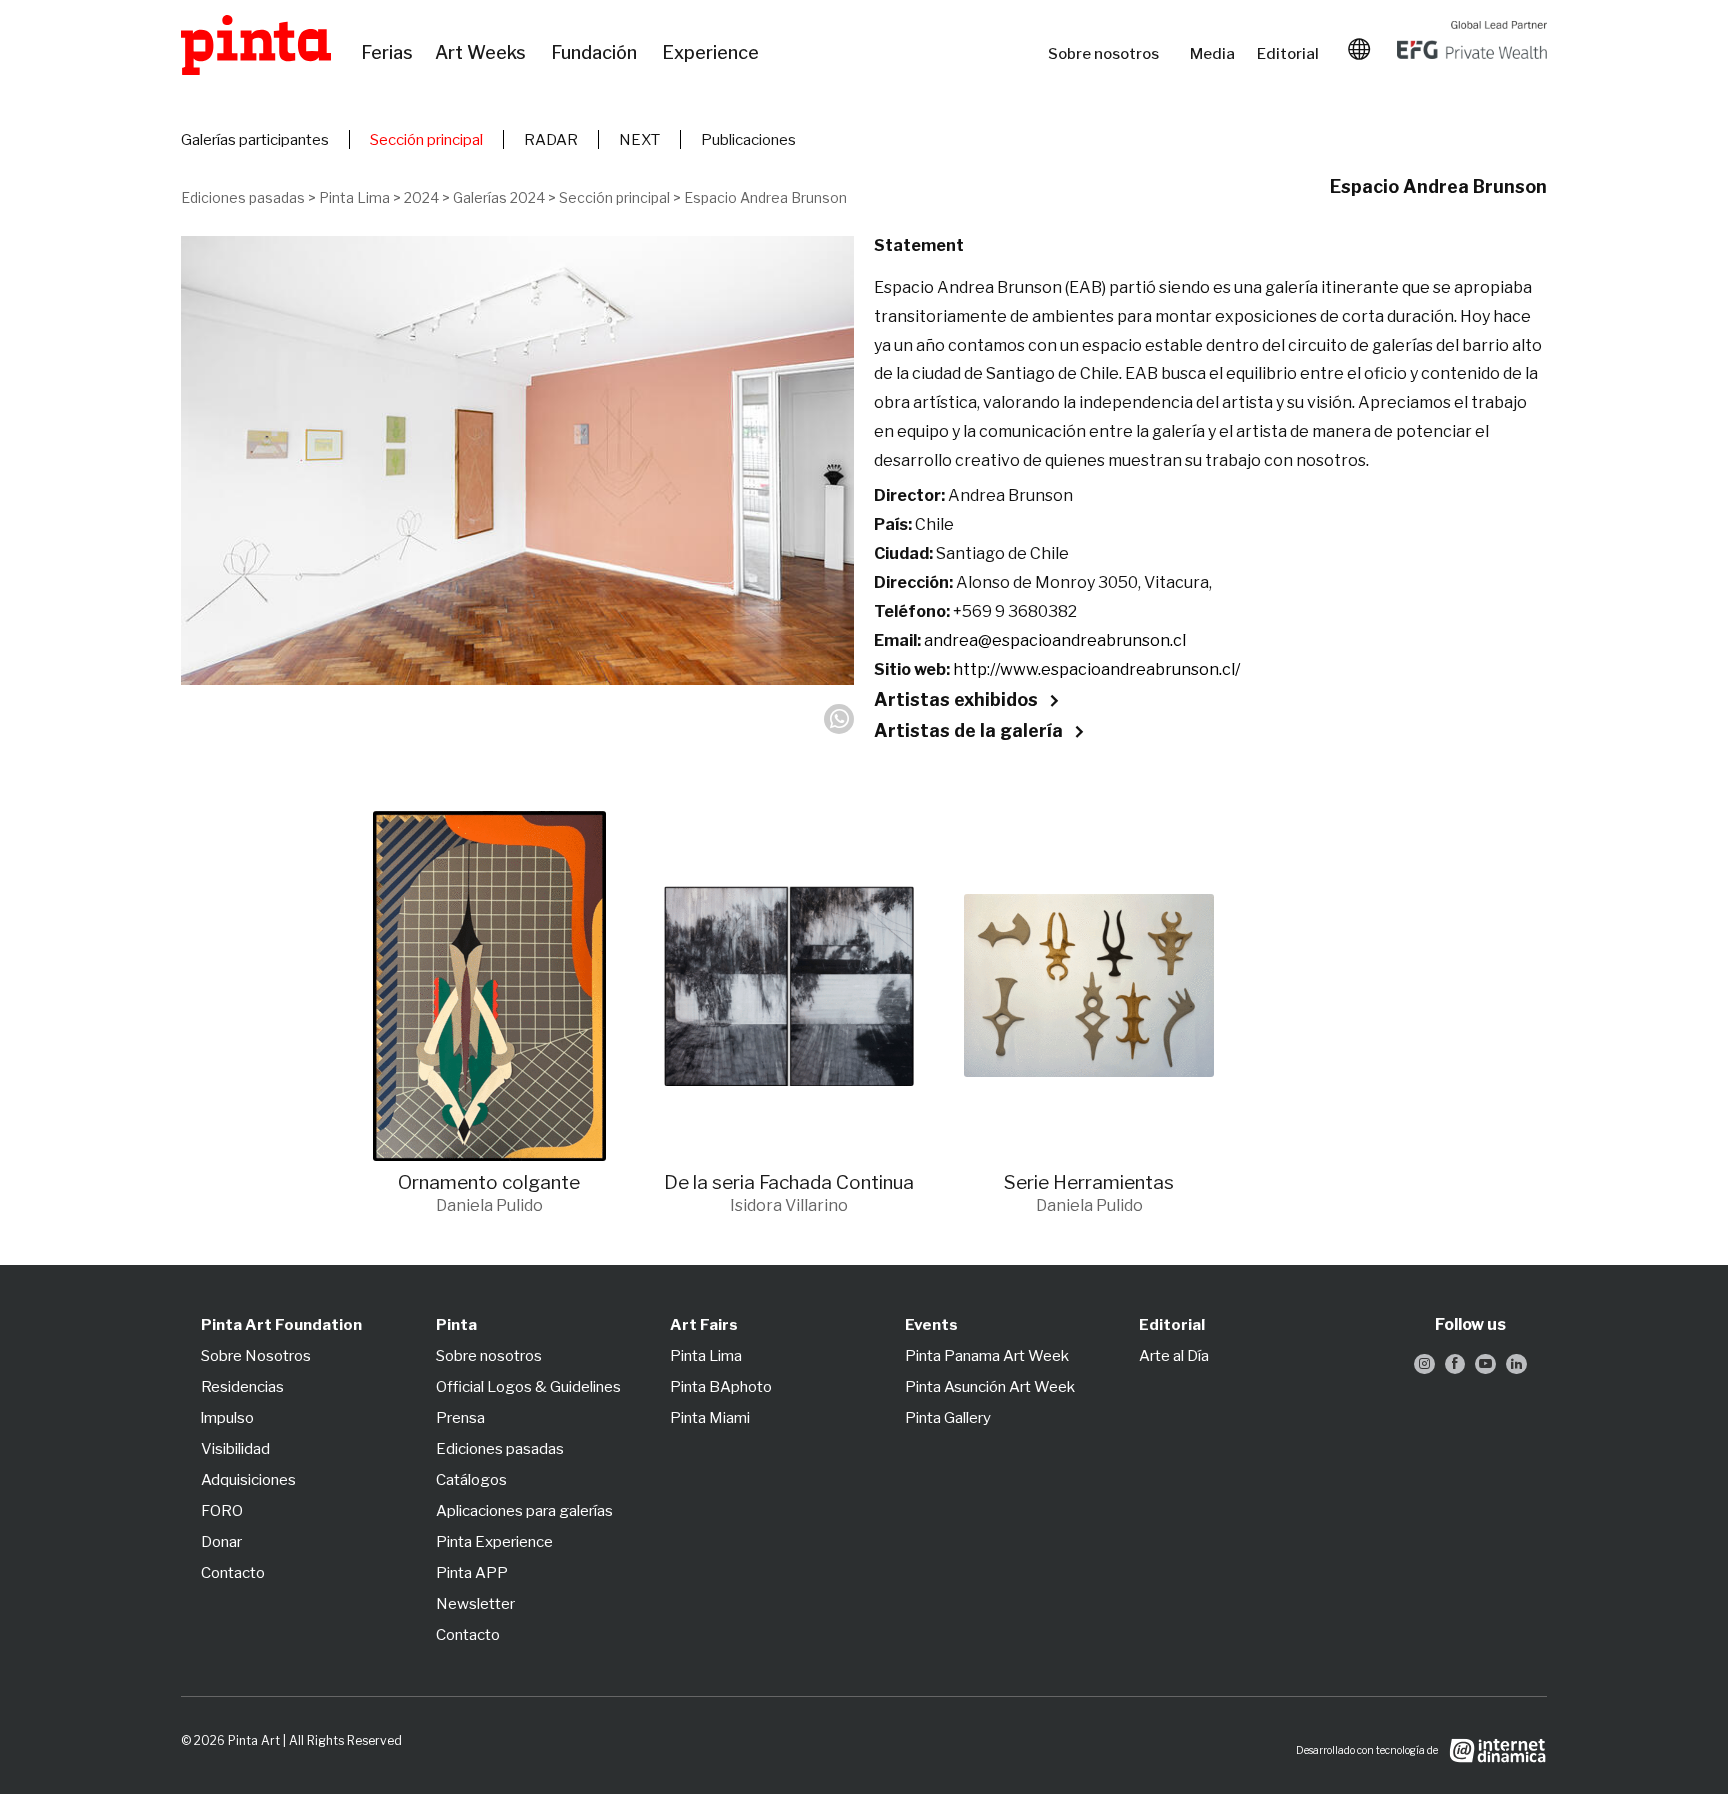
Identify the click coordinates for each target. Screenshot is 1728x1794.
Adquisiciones (248, 1480)
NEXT (639, 140)
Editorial (1290, 54)
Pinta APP (472, 1573)
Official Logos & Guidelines (528, 1387)
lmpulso (227, 1418)
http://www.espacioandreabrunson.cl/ (1096, 669)
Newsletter (475, 1604)
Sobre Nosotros (256, 1356)
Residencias (242, 1387)
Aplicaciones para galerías (524, 1511)
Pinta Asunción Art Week (990, 1387)
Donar (221, 1542)
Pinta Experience (494, 1542)
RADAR (551, 140)
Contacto (233, 1573)
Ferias (388, 53)
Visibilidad (235, 1449)
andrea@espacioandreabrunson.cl (1055, 640)
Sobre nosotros (1109, 54)
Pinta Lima (354, 197)
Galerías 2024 (499, 197)
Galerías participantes (255, 140)
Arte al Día (1174, 1356)
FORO (222, 1511)
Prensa (460, 1418)
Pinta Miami (710, 1418)
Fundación (596, 53)
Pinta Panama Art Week (987, 1356)
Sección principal (426, 140)
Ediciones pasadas (243, 197)
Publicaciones (748, 140)
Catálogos (471, 1480)
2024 (421, 197)
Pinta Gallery (948, 1418)
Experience (712, 53)
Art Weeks (483, 53)
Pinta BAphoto (721, 1387)
